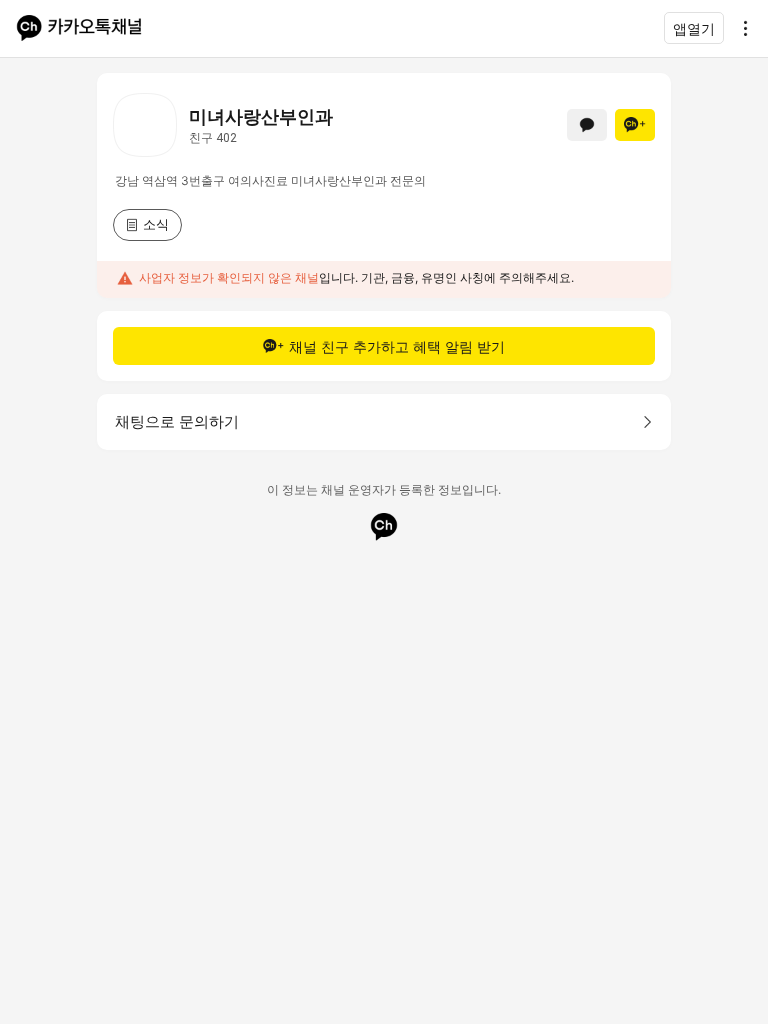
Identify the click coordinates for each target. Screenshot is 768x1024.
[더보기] (740, 28)
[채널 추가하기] (635, 125)
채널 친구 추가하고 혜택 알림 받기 (397, 346)
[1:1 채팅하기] (587, 125)
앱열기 (694, 28)
